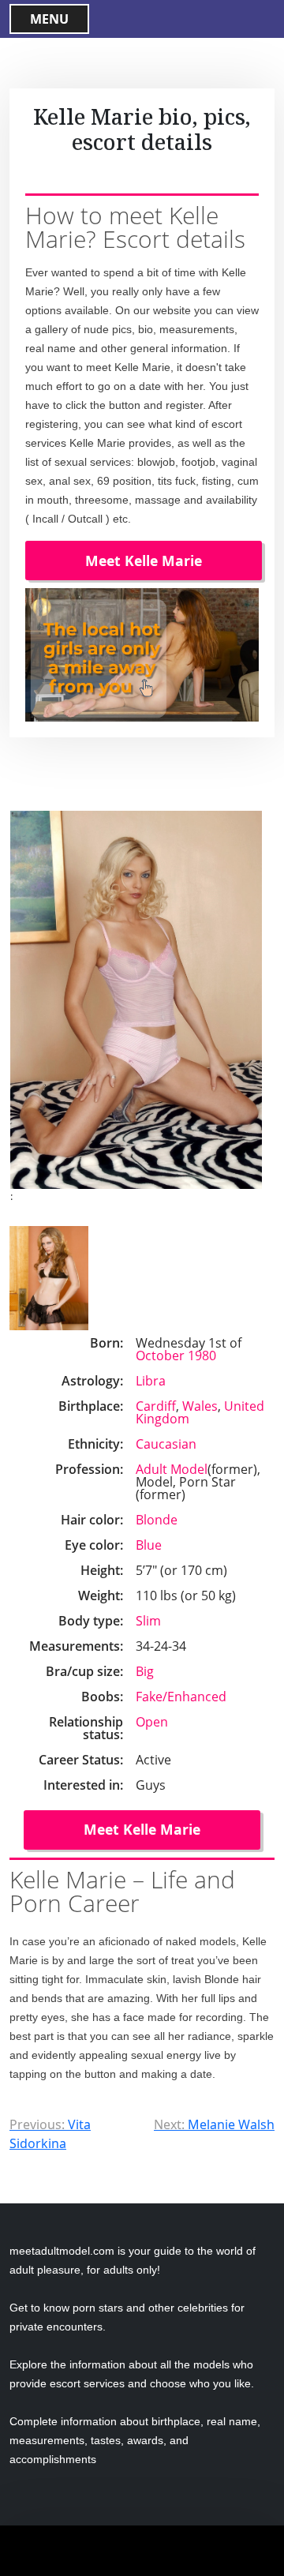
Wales (200, 1406)
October (160, 1355)
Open (152, 1722)
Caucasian (166, 1444)
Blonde (157, 1520)
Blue (149, 1545)
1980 (202, 1355)
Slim (148, 1621)
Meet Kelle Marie (144, 561)
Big (145, 1671)
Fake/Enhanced (181, 1697)
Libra (151, 1381)
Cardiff (156, 1406)
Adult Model (172, 1469)
